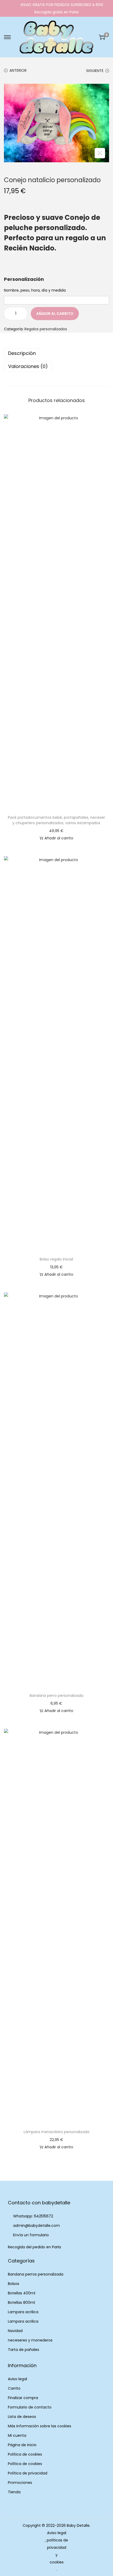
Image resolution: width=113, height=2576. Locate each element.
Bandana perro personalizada (56, 1696)
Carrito (14, 2388)
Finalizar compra (23, 2398)
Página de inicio (22, 2445)
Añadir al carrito (55, 314)
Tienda (14, 2492)
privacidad (57, 2547)
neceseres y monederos (30, 2340)
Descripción (22, 353)
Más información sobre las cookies (40, 2426)
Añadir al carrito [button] (59, 838)
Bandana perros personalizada (36, 2274)
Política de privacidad (28, 2473)
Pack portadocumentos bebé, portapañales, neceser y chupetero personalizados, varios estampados (56, 820)
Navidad (15, 2331)
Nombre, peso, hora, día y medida (35, 290)
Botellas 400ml (22, 2293)
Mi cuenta (17, 2435)
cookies (57, 2562)
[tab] (56, 353)
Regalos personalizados (46, 329)
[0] (102, 37)
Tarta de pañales (24, 2350)
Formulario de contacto (30, 2407)
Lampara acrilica (23, 2312)
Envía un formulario (31, 2235)
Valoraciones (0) (28, 366)
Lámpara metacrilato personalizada (56, 2132)
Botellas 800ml (21, 2302)
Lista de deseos (22, 2417)
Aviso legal (17, 2379)
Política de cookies (25, 2454)
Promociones (20, 2483)
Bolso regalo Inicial (56, 1259)
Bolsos (14, 2284)
